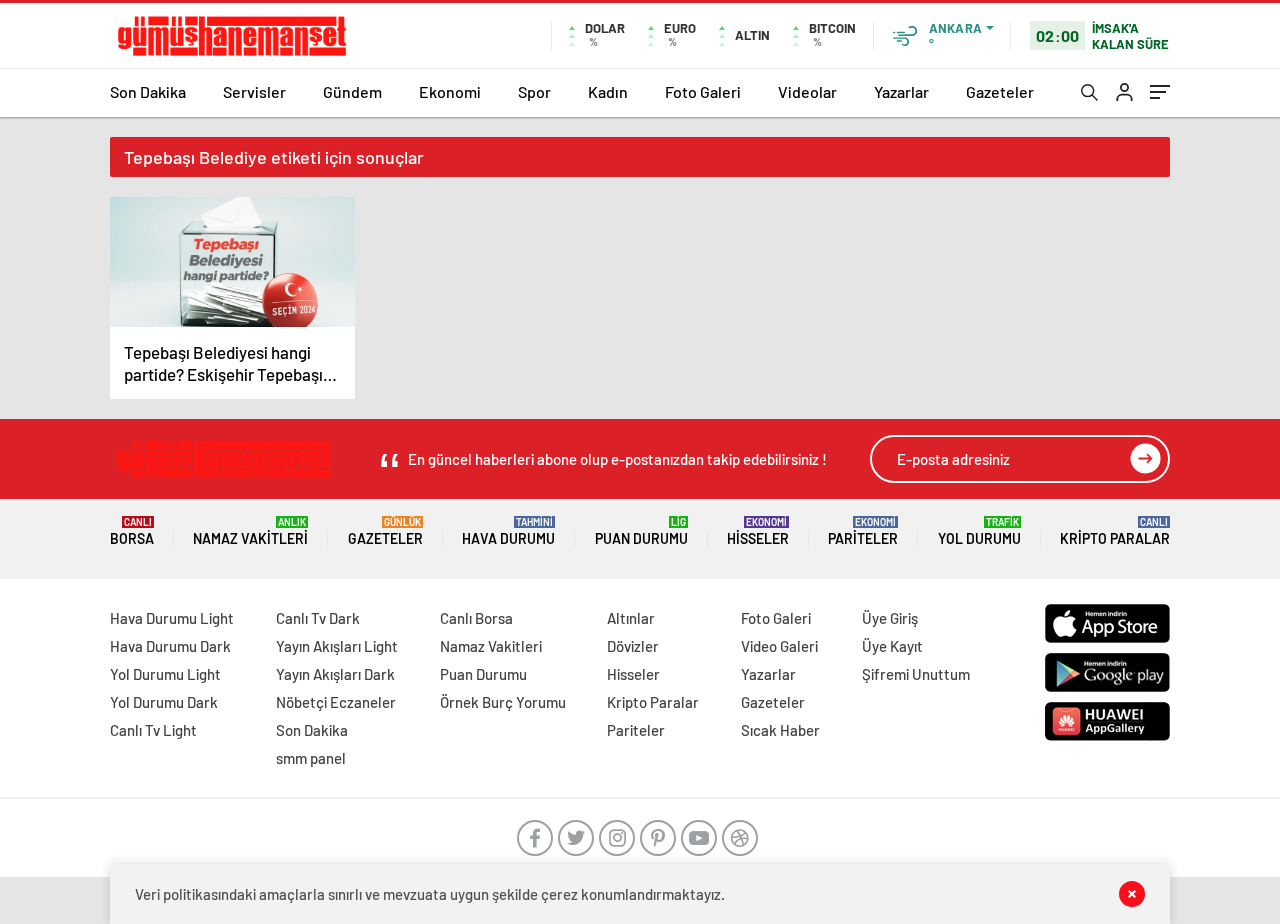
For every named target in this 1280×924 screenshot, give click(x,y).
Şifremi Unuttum (916, 674)
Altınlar (631, 618)
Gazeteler (1000, 91)
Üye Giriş (890, 618)
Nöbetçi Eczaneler (336, 702)
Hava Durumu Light (172, 618)
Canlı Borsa (476, 618)
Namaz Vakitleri (250, 531)
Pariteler (863, 531)
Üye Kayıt (892, 646)
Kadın (608, 91)
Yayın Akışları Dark (335, 674)
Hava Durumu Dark (170, 646)
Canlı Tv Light (153, 730)
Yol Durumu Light (165, 674)
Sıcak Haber (780, 730)
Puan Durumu (641, 531)
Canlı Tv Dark (318, 618)
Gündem (352, 91)
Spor (534, 91)
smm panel (311, 758)
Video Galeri (779, 646)
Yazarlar (901, 91)
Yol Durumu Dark (164, 702)
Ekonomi (450, 91)
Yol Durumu (979, 531)
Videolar (807, 91)
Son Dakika (148, 91)
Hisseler (758, 531)
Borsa (132, 531)
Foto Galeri (703, 91)
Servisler (254, 91)
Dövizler (633, 646)
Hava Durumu (508, 531)
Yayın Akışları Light (337, 646)
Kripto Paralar (1115, 531)
